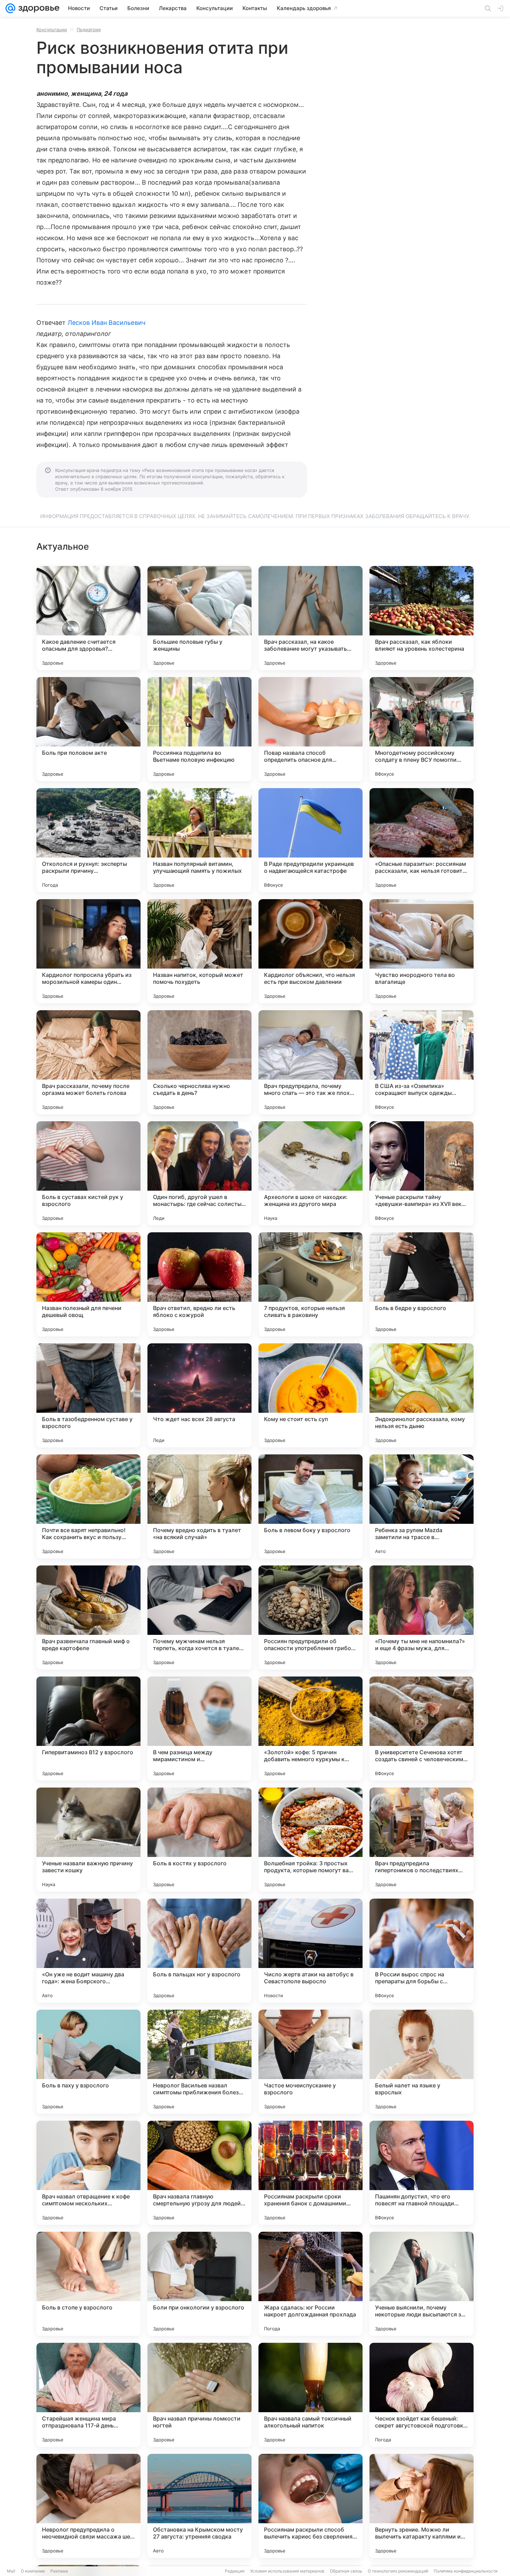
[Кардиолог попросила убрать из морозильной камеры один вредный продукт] (88, 951)
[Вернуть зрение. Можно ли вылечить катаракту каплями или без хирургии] (422, 2506)
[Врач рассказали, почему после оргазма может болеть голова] (88, 1062)
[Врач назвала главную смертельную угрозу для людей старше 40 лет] (199, 2173)
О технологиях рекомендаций (398, 2571)
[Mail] (10, 8)
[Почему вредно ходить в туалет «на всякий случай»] (199, 1506)
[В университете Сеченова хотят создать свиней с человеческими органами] (422, 1729)
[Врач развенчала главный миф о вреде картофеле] (88, 1618)
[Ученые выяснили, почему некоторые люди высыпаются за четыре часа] (422, 2284)
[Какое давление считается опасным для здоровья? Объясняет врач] (88, 618)
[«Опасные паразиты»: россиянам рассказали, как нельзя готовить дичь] (422, 840)
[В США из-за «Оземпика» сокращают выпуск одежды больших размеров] (422, 1062)
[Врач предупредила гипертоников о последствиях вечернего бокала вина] (422, 1840)
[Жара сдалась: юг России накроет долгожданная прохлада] (311, 2284)
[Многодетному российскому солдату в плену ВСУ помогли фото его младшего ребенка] (422, 729)
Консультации (52, 29)
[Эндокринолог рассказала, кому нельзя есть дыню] (422, 1395)
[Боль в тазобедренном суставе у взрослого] (88, 1395)
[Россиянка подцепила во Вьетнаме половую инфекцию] (199, 729)
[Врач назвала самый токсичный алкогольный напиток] (311, 2395)
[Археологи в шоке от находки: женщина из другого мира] (311, 1173)
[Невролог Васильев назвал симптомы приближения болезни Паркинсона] (199, 2062)
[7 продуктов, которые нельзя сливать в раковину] (311, 1284)
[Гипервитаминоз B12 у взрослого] (88, 1729)
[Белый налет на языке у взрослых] (422, 2062)
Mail (11, 2571)
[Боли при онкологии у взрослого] (199, 2284)
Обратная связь (346, 2571)
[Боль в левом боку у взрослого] (311, 1506)
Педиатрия (89, 29)
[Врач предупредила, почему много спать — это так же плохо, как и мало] (311, 1062)
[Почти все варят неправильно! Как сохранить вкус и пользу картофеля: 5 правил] (88, 1506)
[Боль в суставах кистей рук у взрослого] (88, 1173)
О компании (33, 2571)
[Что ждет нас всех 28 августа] (199, 1395)
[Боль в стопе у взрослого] (88, 2284)
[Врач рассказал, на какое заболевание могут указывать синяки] (311, 618)
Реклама (59, 2571)
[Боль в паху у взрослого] (88, 2062)
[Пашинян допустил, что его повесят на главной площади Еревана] (422, 2173)
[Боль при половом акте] (88, 729)
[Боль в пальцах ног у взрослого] (199, 1951)
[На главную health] (37, 8)
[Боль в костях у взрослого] (199, 1840)
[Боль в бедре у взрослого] (422, 1284)
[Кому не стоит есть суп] (311, 1395)
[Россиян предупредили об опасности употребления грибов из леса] (311, 1618)
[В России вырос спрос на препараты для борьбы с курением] (422, 1951)
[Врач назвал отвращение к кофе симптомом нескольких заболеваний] (88, 2173)
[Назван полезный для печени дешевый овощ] (88, 1284)
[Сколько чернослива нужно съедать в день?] (199, 1062)
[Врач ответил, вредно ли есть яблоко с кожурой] (199, 1284)
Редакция (235, 2571)
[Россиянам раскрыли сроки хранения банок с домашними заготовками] (311, 2173)
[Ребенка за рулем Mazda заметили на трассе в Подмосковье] (422, 1506)
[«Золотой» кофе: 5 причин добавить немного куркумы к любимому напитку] (311, 1729)
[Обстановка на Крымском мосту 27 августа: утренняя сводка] (199, 2506)
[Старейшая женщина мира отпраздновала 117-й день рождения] (88, 2395)
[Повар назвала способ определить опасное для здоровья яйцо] (311, 729)
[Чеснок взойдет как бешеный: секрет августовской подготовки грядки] (422, 2395)
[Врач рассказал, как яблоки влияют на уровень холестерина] (422, 618)
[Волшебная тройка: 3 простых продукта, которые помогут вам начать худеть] (311, 1840)
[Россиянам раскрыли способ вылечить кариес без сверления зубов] (311, 2506)
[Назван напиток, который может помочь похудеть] (199, 951)
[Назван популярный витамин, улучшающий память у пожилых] (199, 840)
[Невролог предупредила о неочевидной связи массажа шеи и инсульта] (88, 2506)
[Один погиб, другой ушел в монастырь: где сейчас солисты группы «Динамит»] (199, 1173)
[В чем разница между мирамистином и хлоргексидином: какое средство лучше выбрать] (199, 1729)
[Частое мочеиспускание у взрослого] (311, 2062)
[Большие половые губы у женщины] (199, 618)
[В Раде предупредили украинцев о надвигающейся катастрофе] (311, 840)
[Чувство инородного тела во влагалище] (422, 951)
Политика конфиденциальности (466, 2571)
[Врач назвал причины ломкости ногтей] (199, 2395)
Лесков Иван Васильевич (107, 323)
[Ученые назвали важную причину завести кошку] (88, 1840)
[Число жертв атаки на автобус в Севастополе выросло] (311, 1951)
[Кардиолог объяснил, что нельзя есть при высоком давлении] (311, 951)
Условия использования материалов (287, 2571)
